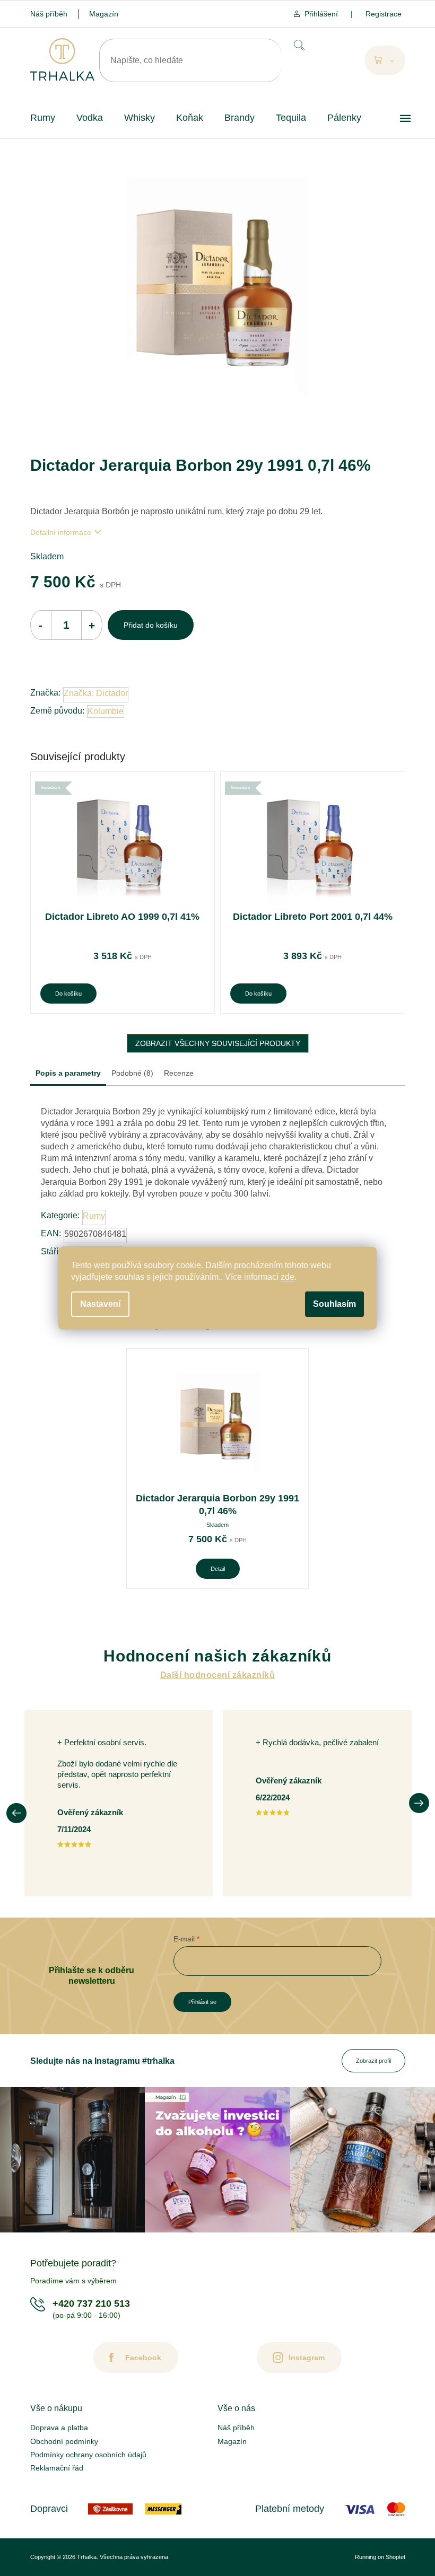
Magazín (104, 14)
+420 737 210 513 (91, 2304)
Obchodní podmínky (64, 2441)
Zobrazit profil (373, 2061)
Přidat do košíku (151, 625)
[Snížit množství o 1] (41, 625)
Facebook (143, 2358)
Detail (218, 1569)
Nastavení (100, 1304)
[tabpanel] (217, 1469)
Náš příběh (49, 14)
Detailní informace (61, 532)
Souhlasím (334, 1304)
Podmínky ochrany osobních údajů (88, 2455)
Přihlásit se (202, 2002)
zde (288, 1277)
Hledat (298, 45)
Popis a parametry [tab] (68, 1073)
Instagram (307, 2358)
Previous (16, 1813)
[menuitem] (43, 118)
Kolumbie (106, 711)
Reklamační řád (57, 2468)
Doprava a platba (59, 2428)
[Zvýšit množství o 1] (92, 625)
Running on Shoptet (380, 2557)
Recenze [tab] (179, 1073)
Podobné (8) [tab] (132, 1073)
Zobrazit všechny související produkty (218, 1043)
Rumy (94, 1216)
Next (419, 1803)
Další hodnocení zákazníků (217, 1675)
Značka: (96, 693)
